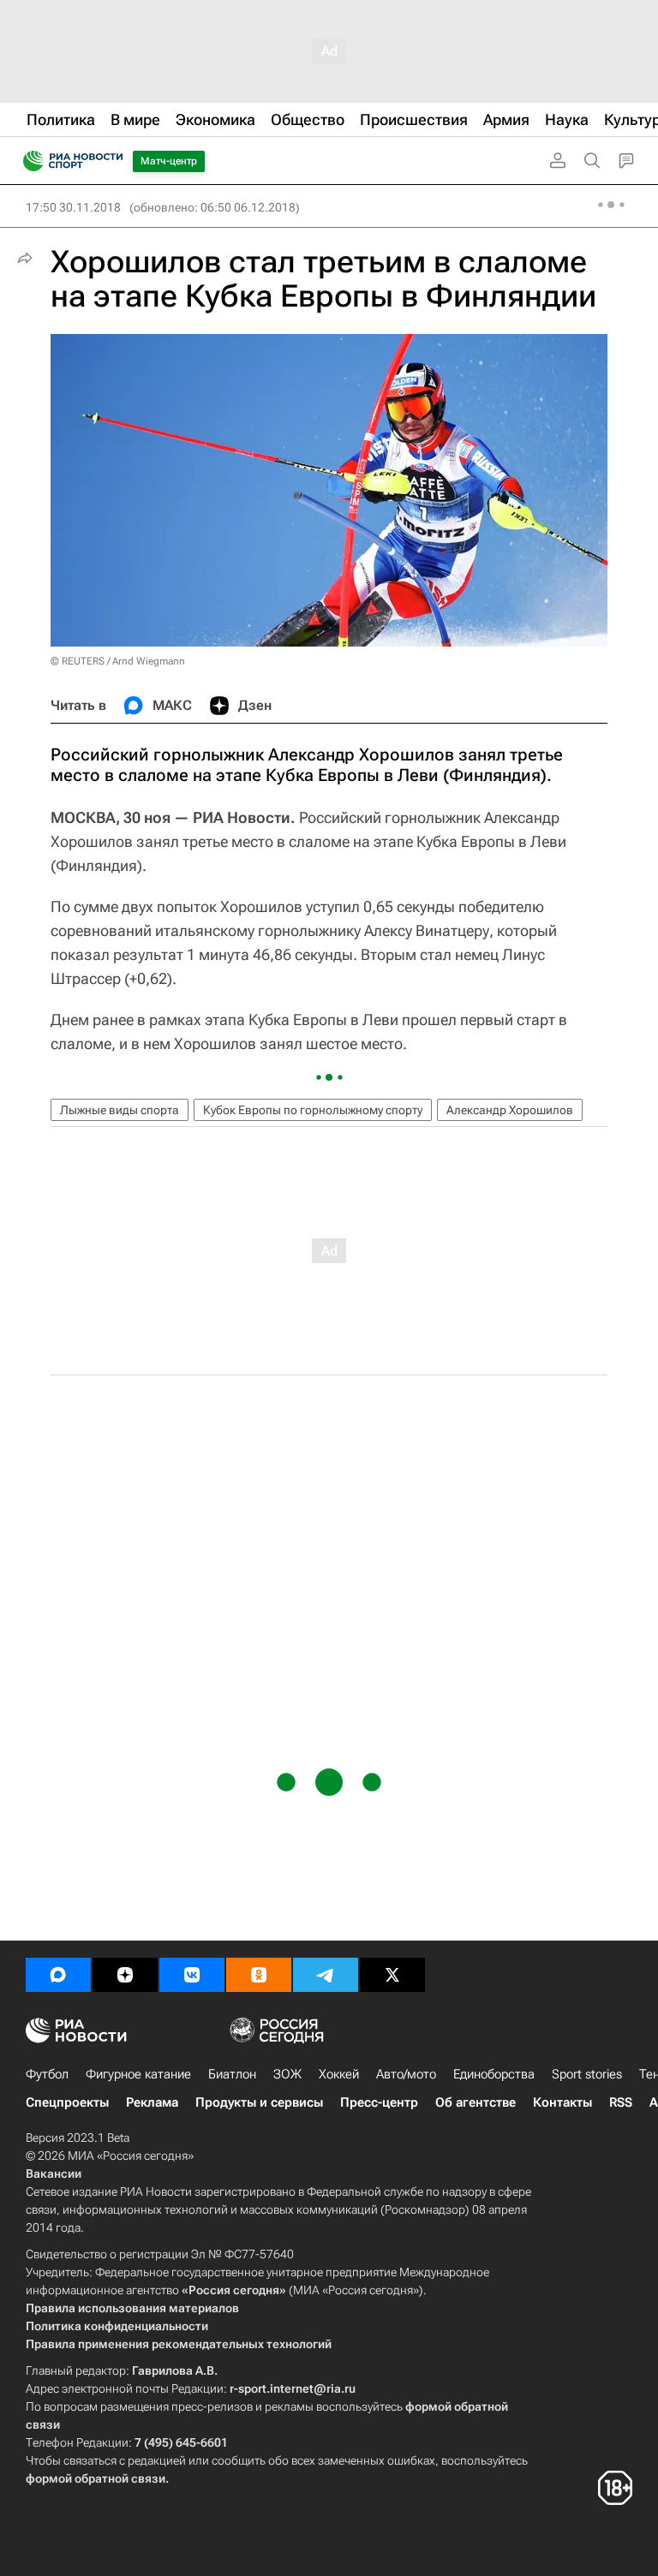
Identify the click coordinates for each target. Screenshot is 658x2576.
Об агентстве (476, 2102)
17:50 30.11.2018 (73, 207)
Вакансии (54, 2173)
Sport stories (587, 2074)
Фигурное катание (138, 2074)
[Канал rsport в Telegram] (326, 1975)
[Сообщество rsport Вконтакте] (192, 1975)
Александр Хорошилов (510, 1110)
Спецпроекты (67, 2102)
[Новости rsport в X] (392, 1975)
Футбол (47, 2074)
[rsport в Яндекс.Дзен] (125, 1975)
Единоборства (494, 2074)
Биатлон (232, 2074)
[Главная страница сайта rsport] (111, 161)
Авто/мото (406, 2074)
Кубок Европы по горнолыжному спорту (313, 1110)
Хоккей (339, 2074)
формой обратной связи (96, 2478)
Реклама (152, 2102)
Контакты (562, 2102)
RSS (621, 2102)
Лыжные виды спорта (120, 1110)
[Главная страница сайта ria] (28, 161)
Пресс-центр (379, 2102)
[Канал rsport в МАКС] (58, 1975)
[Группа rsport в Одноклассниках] (259, 1975)
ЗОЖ (287, 2074)
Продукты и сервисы (259, 2102)
